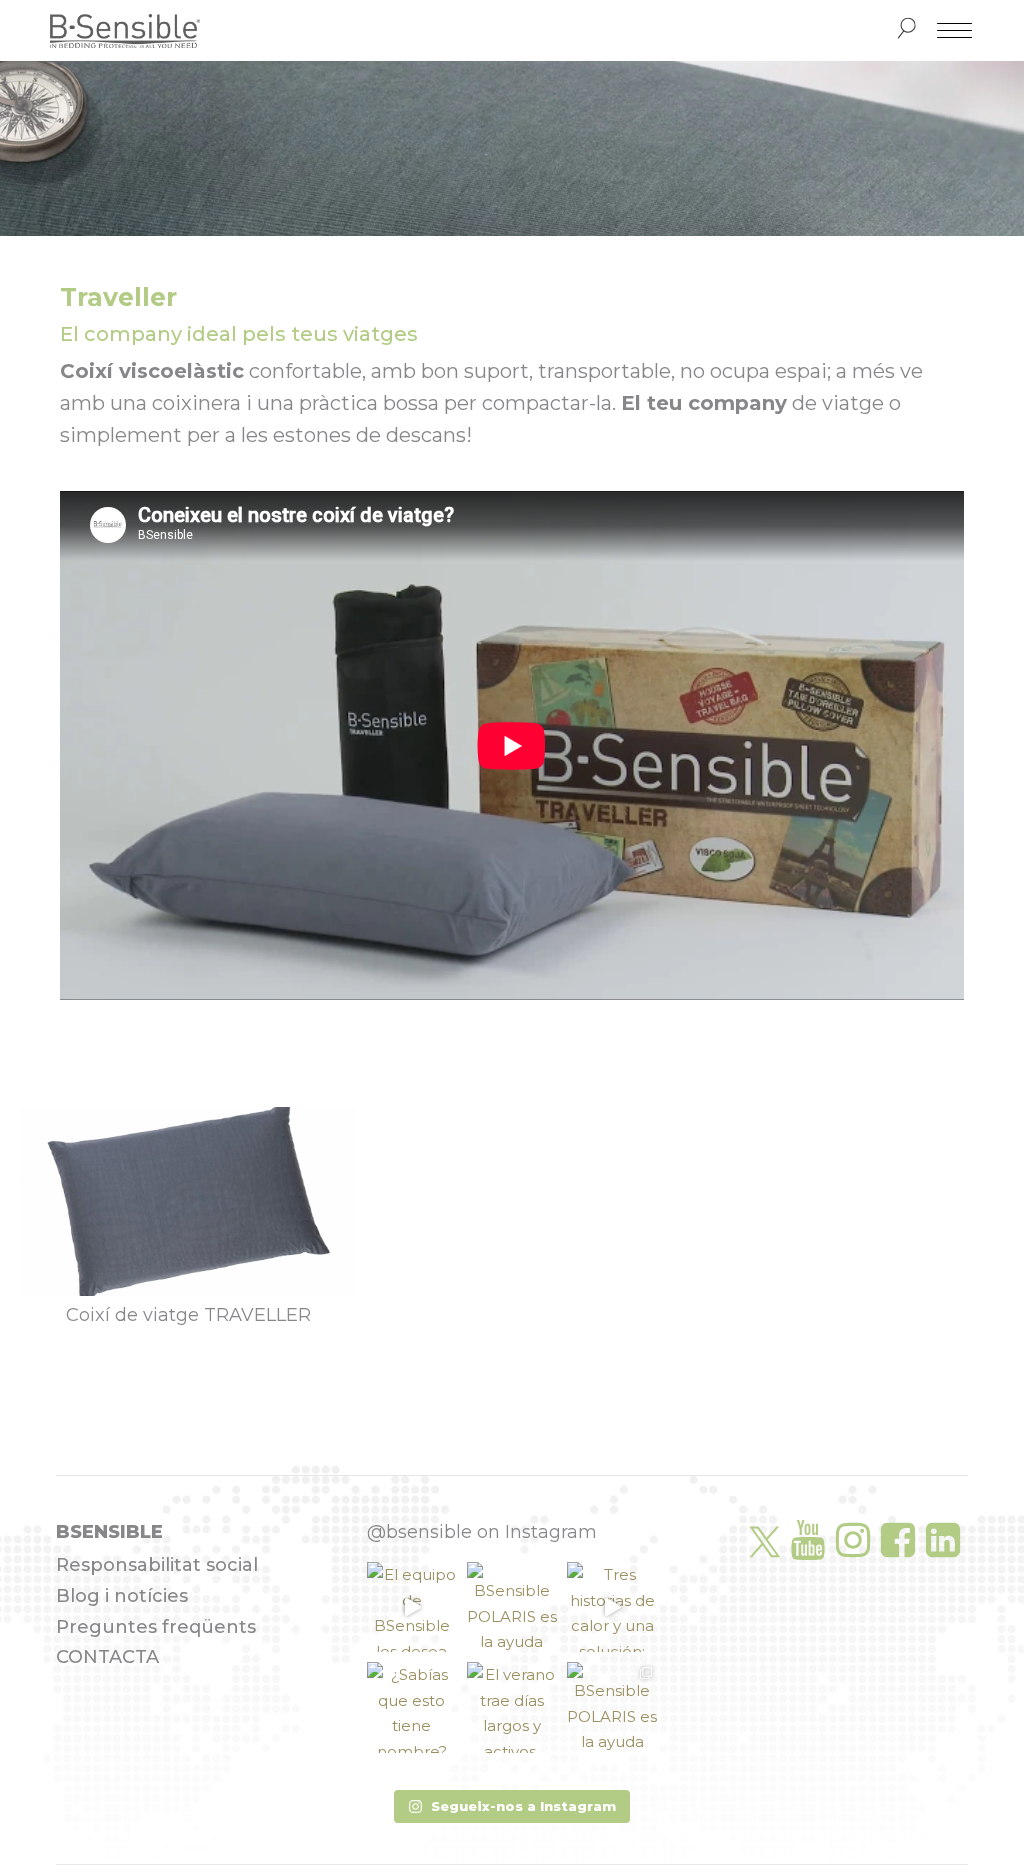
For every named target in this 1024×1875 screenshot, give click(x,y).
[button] (512, 1807)
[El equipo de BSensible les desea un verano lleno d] (412, 1607)
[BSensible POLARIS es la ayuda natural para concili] (512, 1607)
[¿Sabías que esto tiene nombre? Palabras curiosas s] (412, 1707)
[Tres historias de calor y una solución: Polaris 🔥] (612, 1607)
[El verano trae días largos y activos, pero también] (512, 1707)
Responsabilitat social (157, 1565)
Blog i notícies (122, 1596)
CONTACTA (107, 1657)
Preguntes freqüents (156, 1627)
